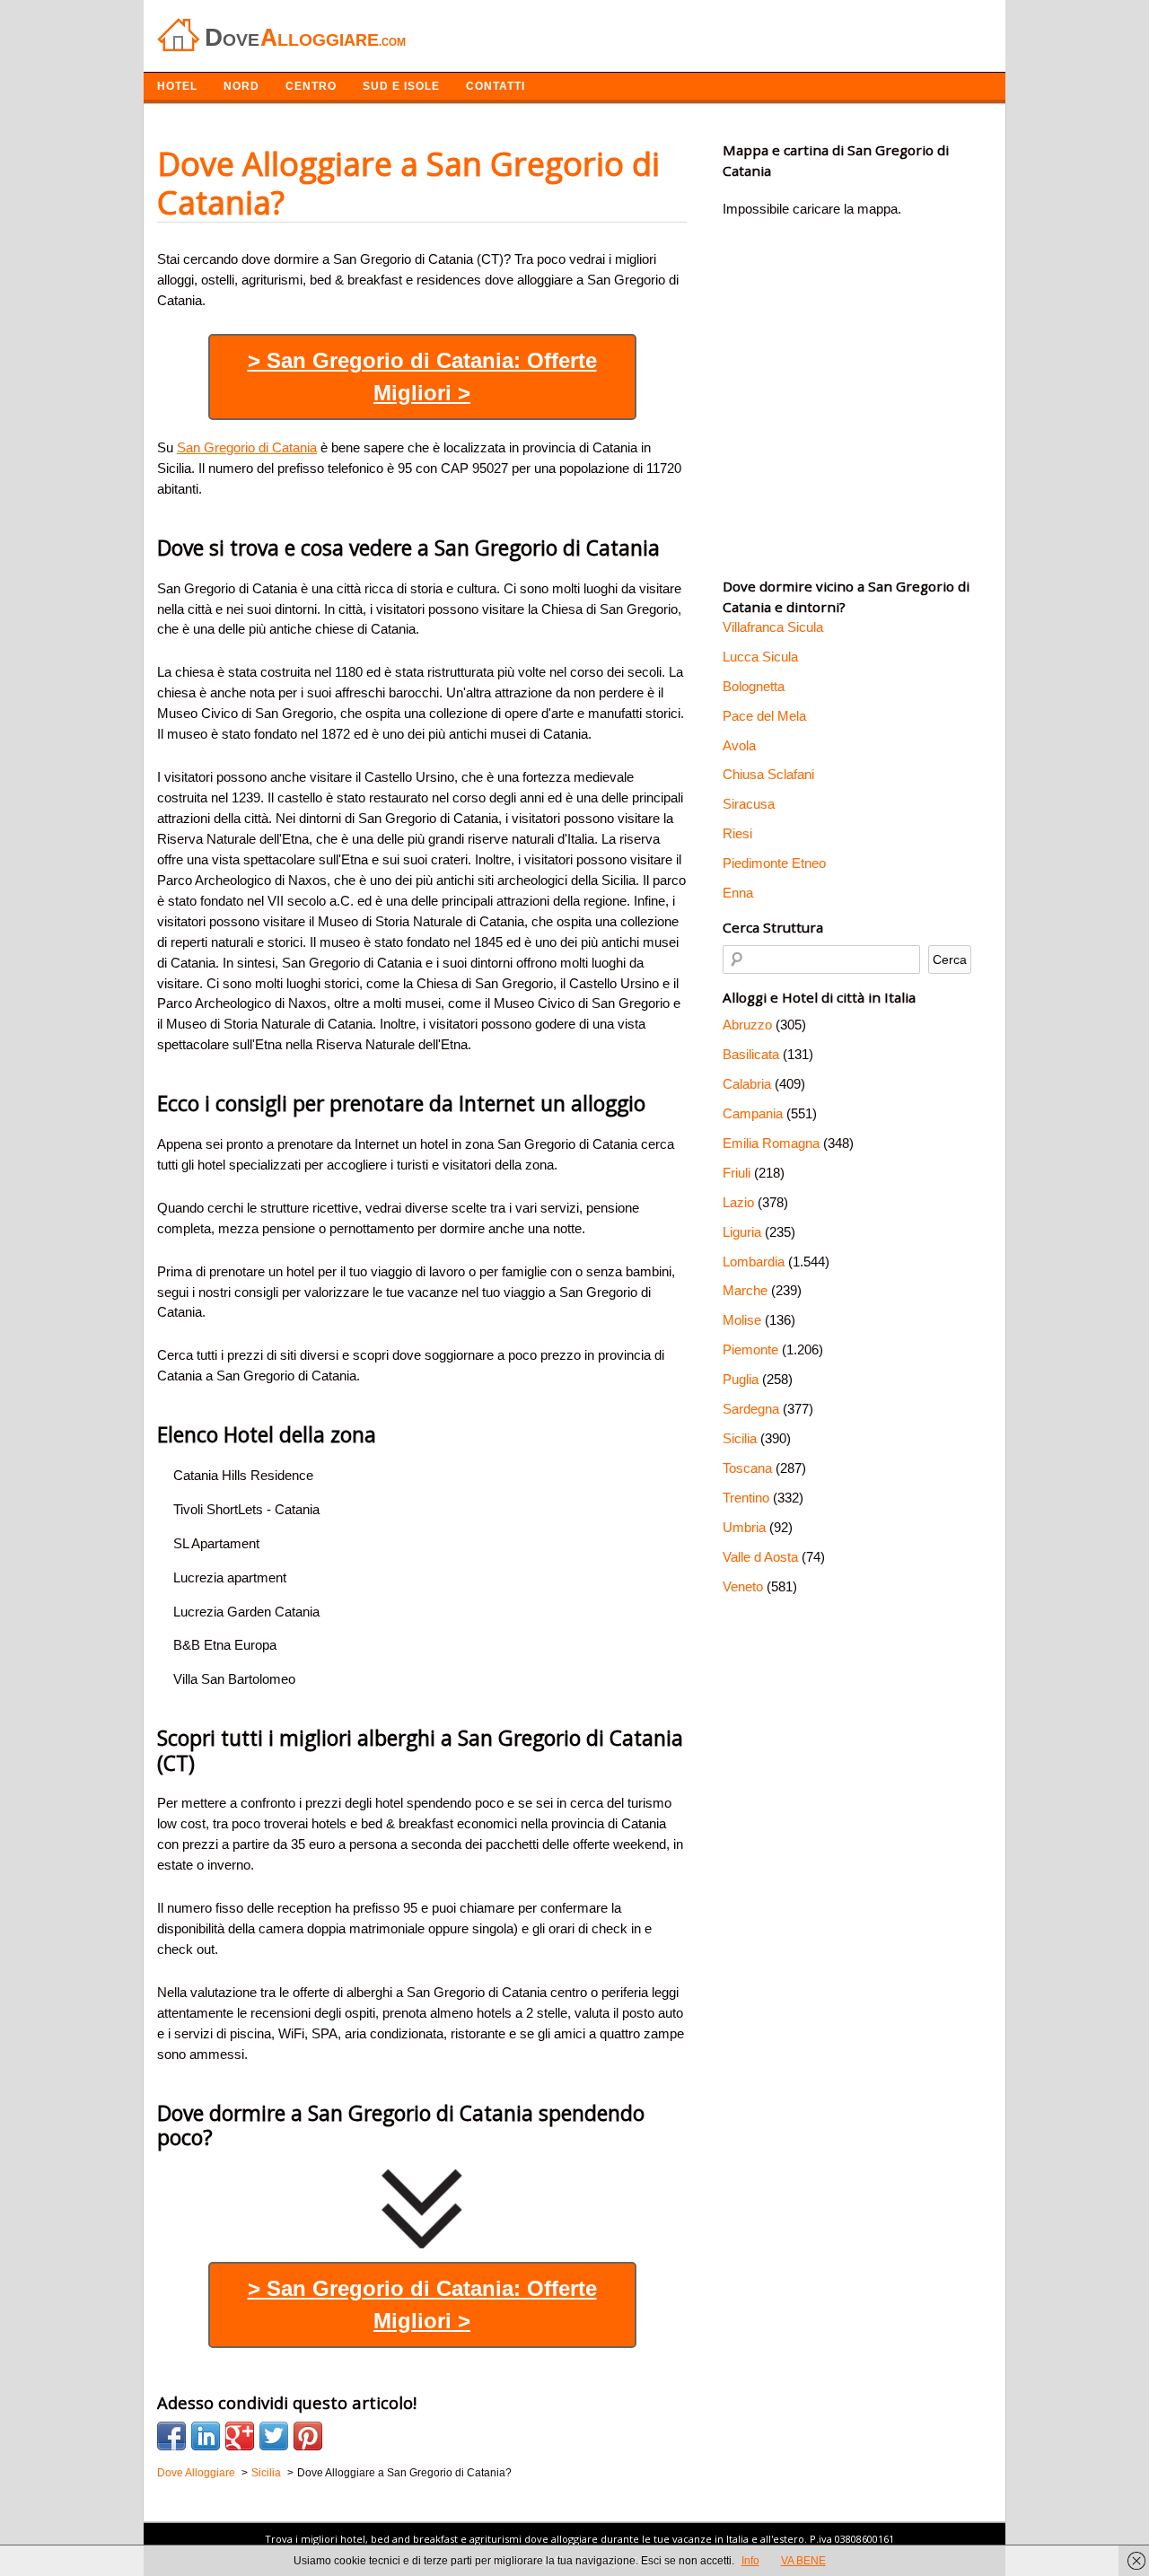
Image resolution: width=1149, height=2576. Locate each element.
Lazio (738, 1202)
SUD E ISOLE (401, 86)
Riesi (737, 833)
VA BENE (803, 2561)
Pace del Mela (764, 716)
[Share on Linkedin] (206, 2436)
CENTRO (311, 86)
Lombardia (754, 1262)
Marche (745, 1290)
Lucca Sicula (760, 657)
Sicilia (740, 1438)
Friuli (737, 1173)
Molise (742, 1320)
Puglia (741, 1379)
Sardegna (751, 1409)
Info (750, 2561)
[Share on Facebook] (171, 2436)
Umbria (744, 1527)
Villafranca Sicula (773, 627)
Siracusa (749, 804)
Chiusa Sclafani (768, 774)
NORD (241, 86)
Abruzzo (747, 1025)
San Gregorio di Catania (247, 447)
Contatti (496, 86)
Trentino (746, 1498)
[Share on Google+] (240, 2436)
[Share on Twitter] (274, 2436)
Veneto (743, 1586)
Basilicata (751, 1054)
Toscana (747, 1468)
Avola (739, 745)
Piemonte (750, 1349)
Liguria (742, 1232)
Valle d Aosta (760, 1557)
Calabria (747, 1084)
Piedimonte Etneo (774, 863)
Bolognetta (754, 686)
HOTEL (177, 86)
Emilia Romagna (771, 1143)
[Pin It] (308, 2436)
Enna (738, 893)
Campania (753, 1113)
